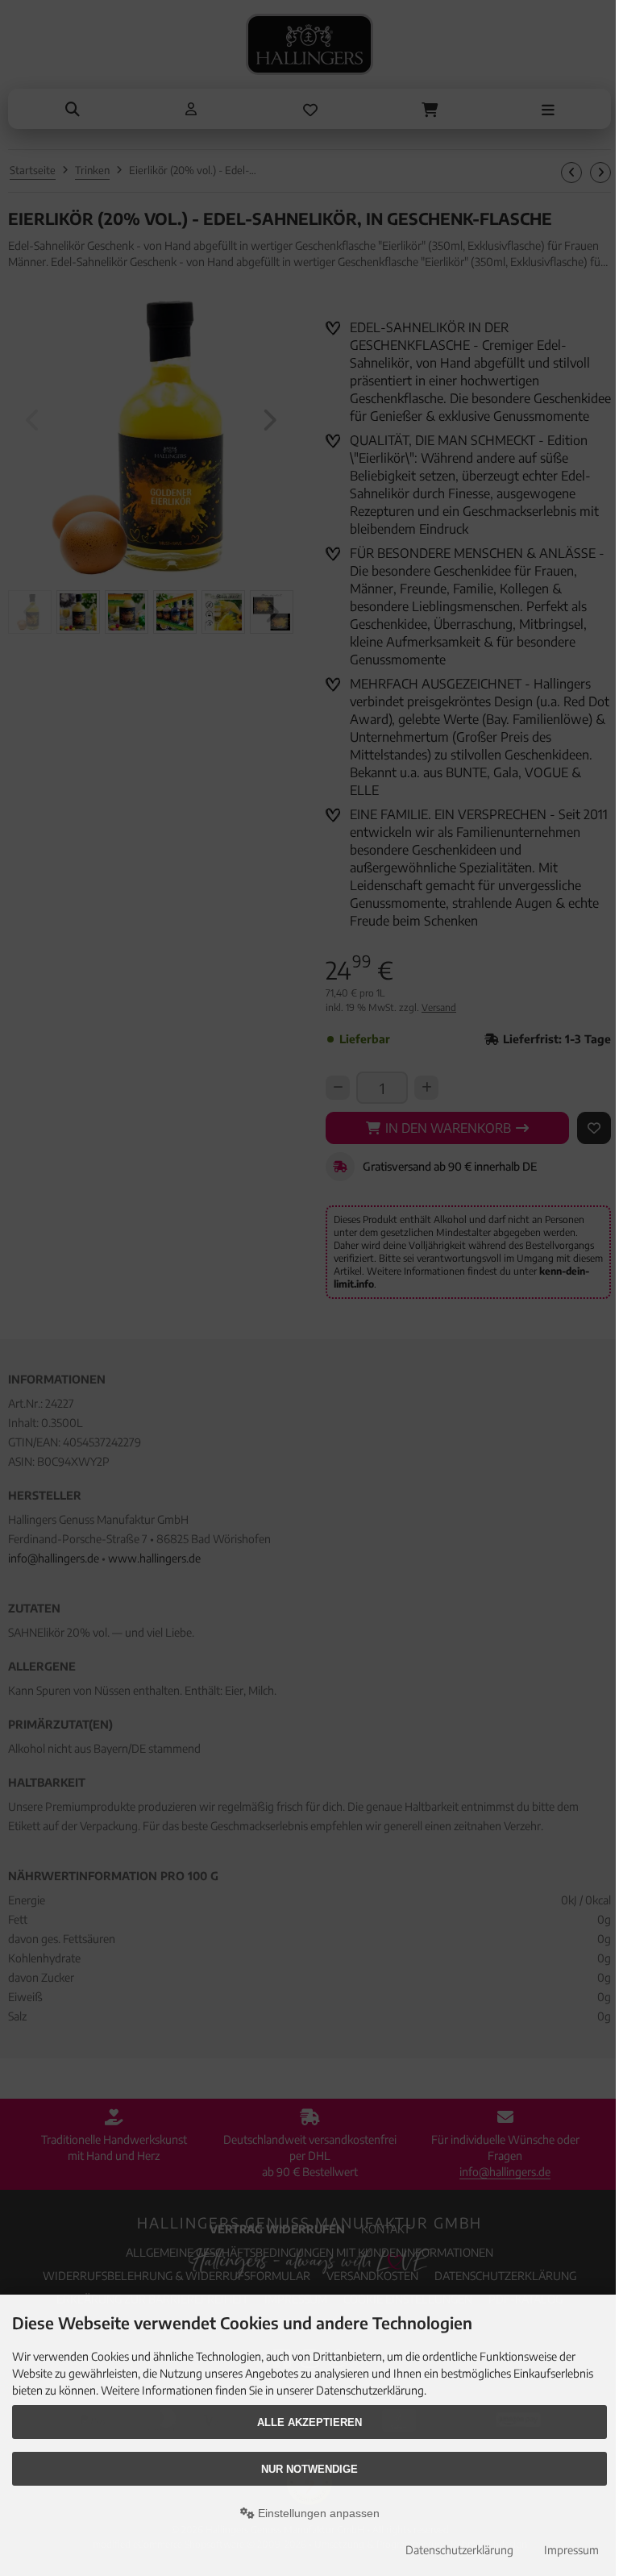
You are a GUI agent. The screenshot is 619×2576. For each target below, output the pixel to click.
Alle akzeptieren (309, 2422)
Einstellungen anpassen (317, 2513)
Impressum (571, 2550)
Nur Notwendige (309, 2469)
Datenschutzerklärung (459, 2550)
